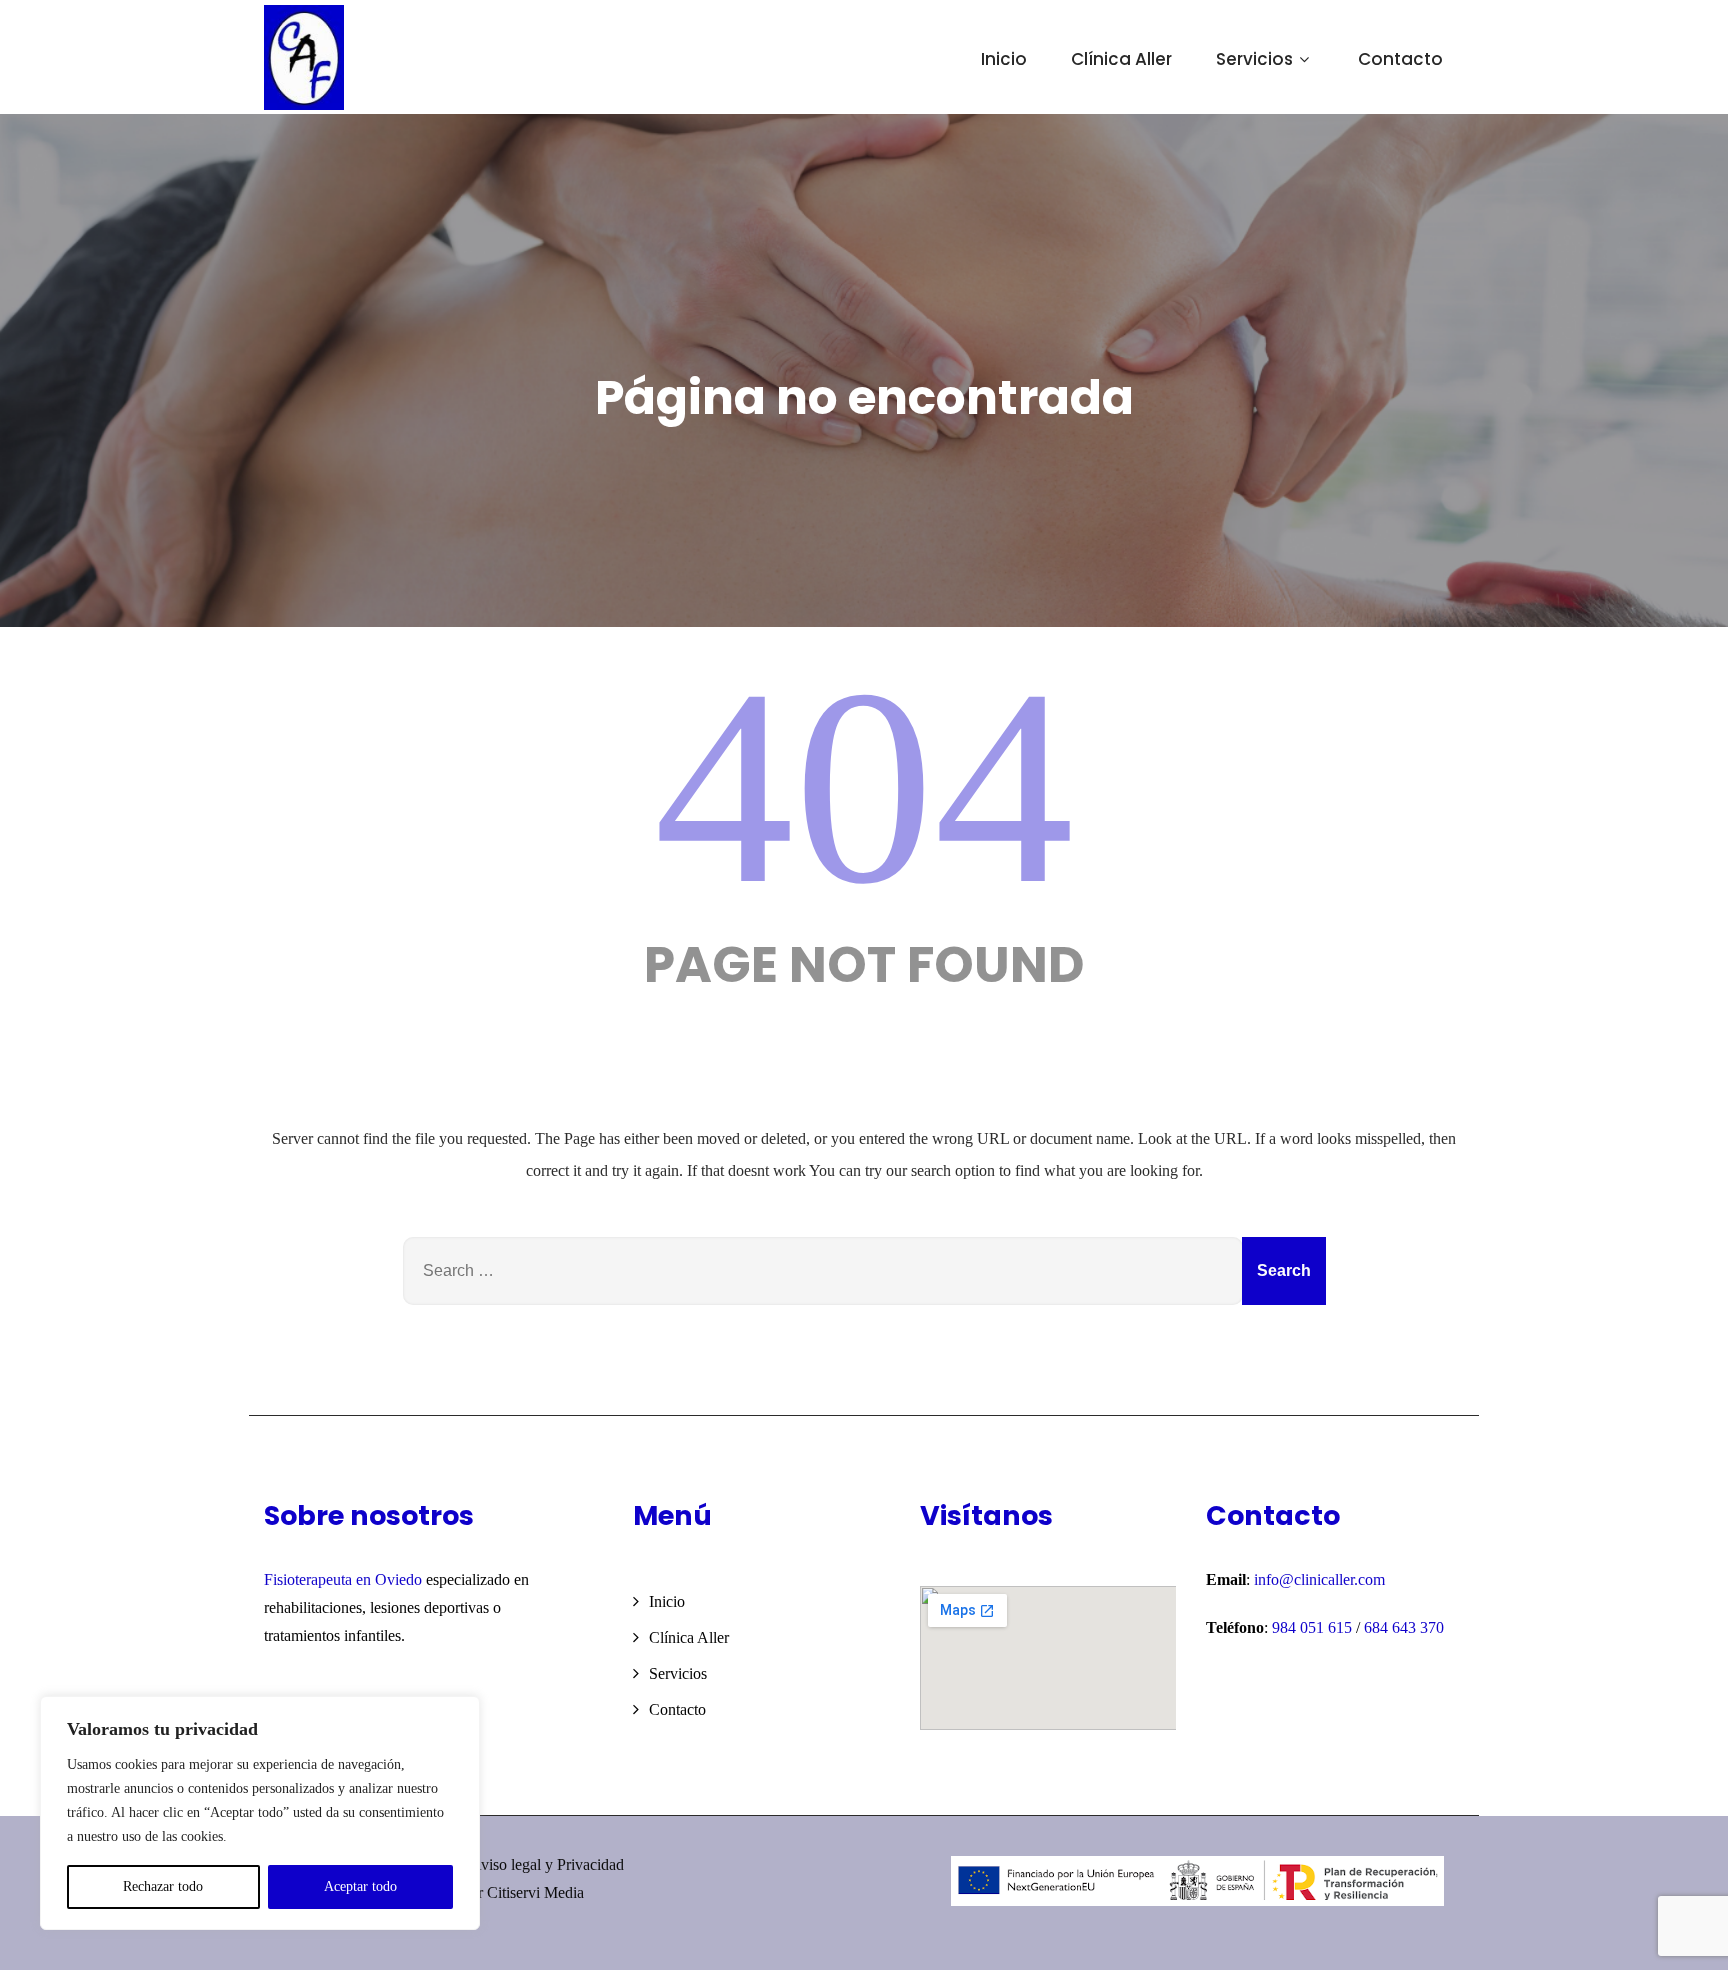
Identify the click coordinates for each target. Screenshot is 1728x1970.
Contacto (1400, 59)
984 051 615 (1314, 1627)
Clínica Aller (1121, 59)
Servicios (1254, 59)
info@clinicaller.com (1319, 1579)
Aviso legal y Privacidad (547, 1864)
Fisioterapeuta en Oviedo (343, 1579)
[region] (260, 1813)
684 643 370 (1404, 1627)
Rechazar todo (163, 1886)
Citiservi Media (535, 1892)
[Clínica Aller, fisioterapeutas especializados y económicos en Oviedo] (304, 57)
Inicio (1004, 59)
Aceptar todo (360, 1886)
